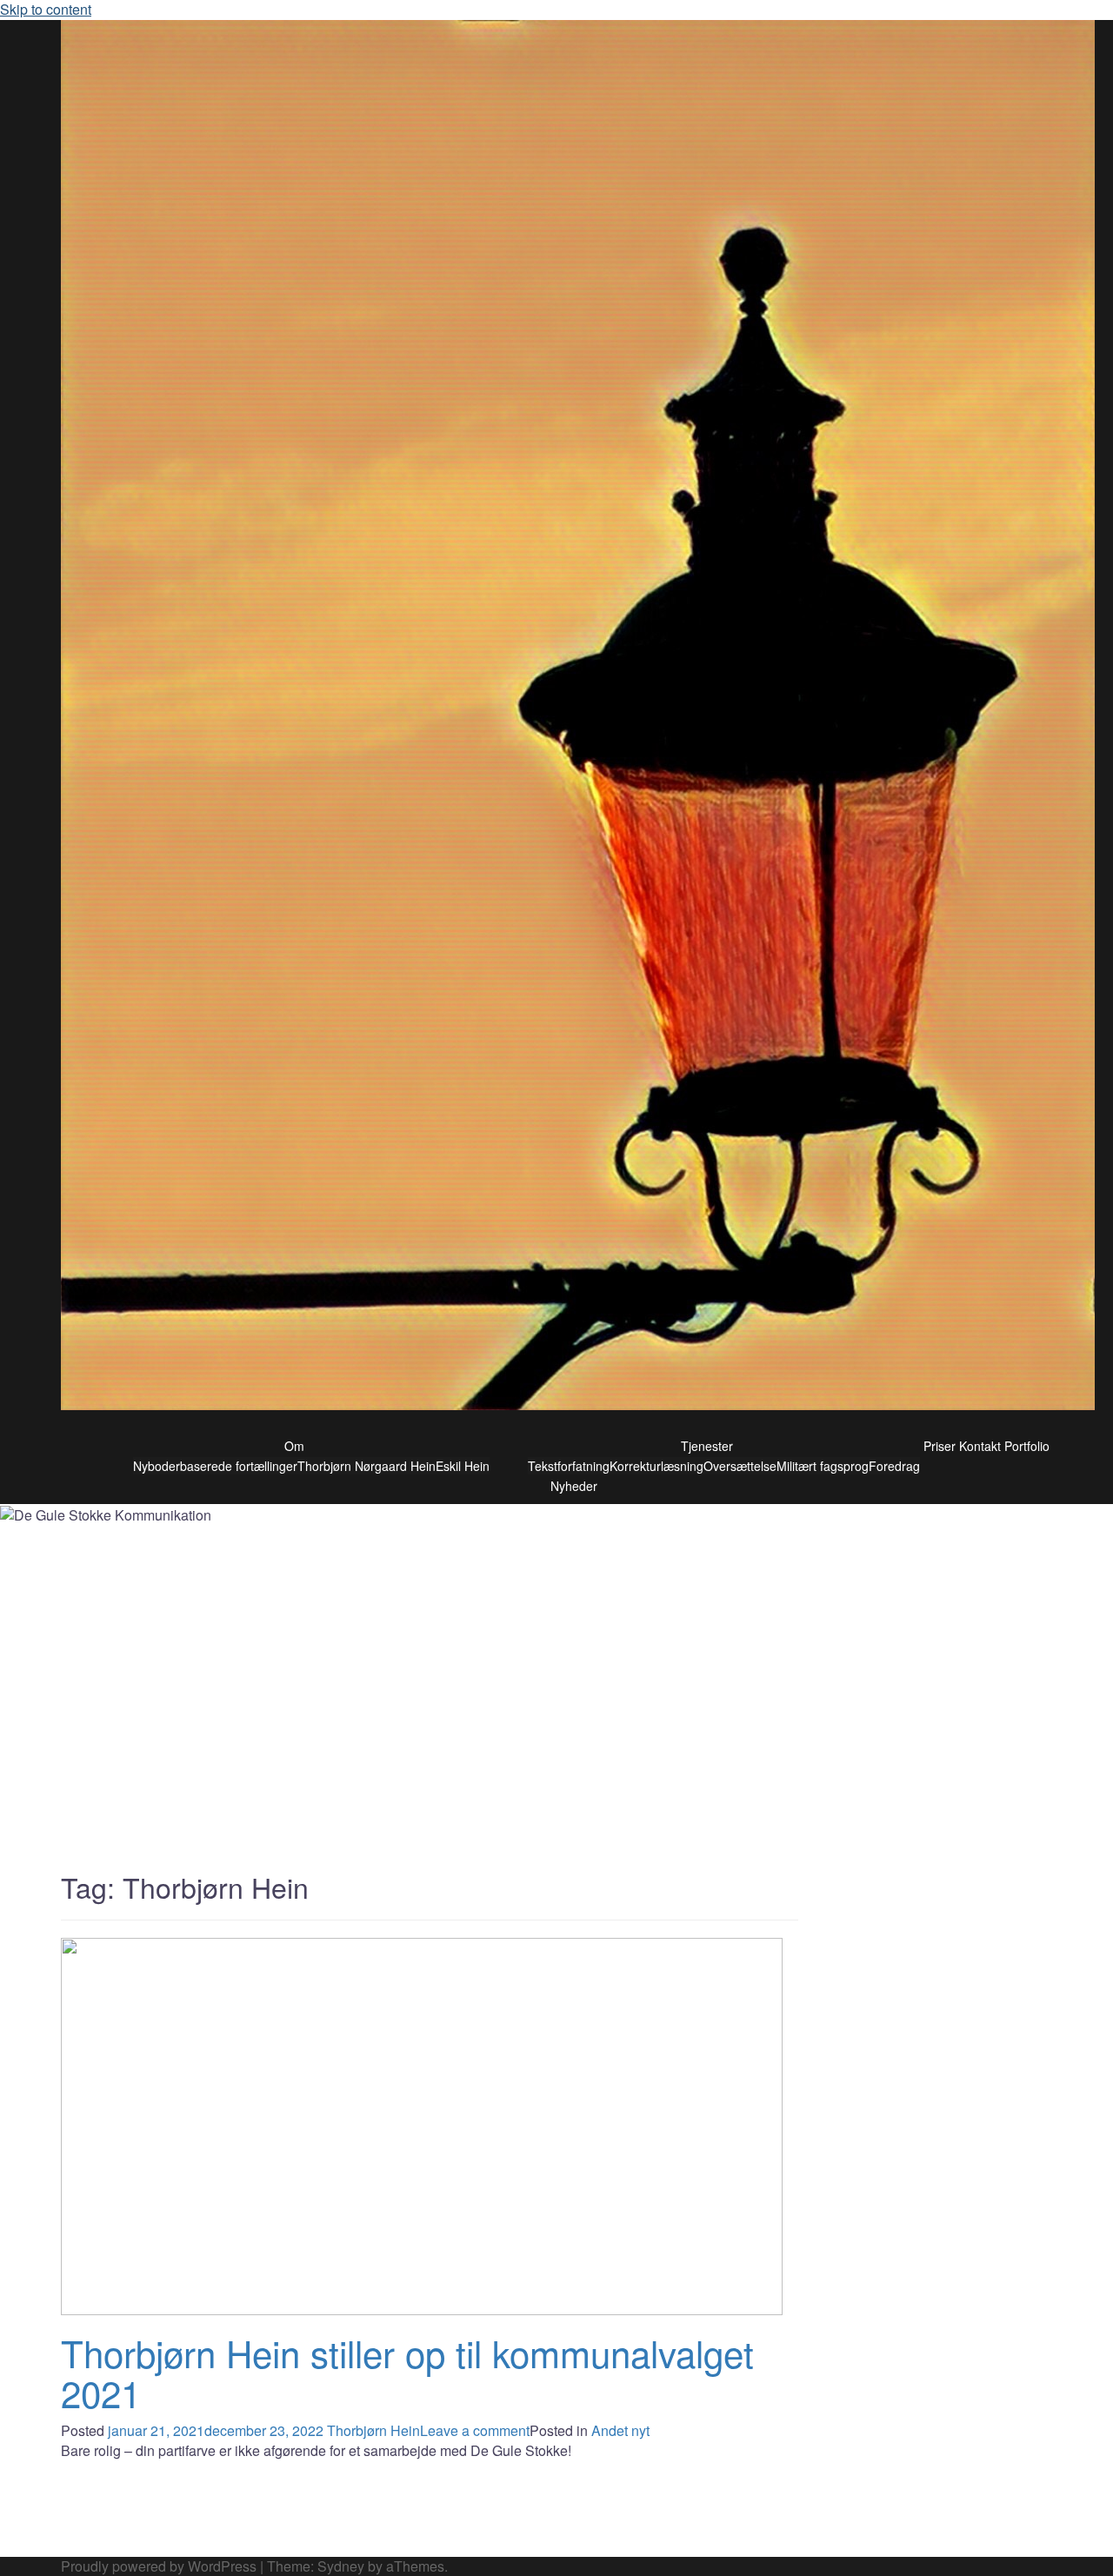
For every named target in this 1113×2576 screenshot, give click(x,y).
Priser (940, 1446)
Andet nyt (620, 2430)
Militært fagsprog (823, 1466)
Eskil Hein (463, 1466)
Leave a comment (475, 2430)
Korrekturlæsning (656, 1466)
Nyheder (574, 1486)
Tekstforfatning (569, 1466)
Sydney (341, 2566)
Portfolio (1027, 1446)
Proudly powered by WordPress (159, 2566)
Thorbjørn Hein (373, 2430)
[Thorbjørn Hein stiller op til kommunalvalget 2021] (422, 2124)
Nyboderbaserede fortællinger (215, 1466)
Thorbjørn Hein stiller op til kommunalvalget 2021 (407, 2373)
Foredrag (894, 1466)
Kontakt (980, 1446)
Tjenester (707, 1446)
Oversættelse (740, 1466)
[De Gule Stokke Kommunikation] (578, 719)
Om (294, 1446)
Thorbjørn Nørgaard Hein (367, 1466)
